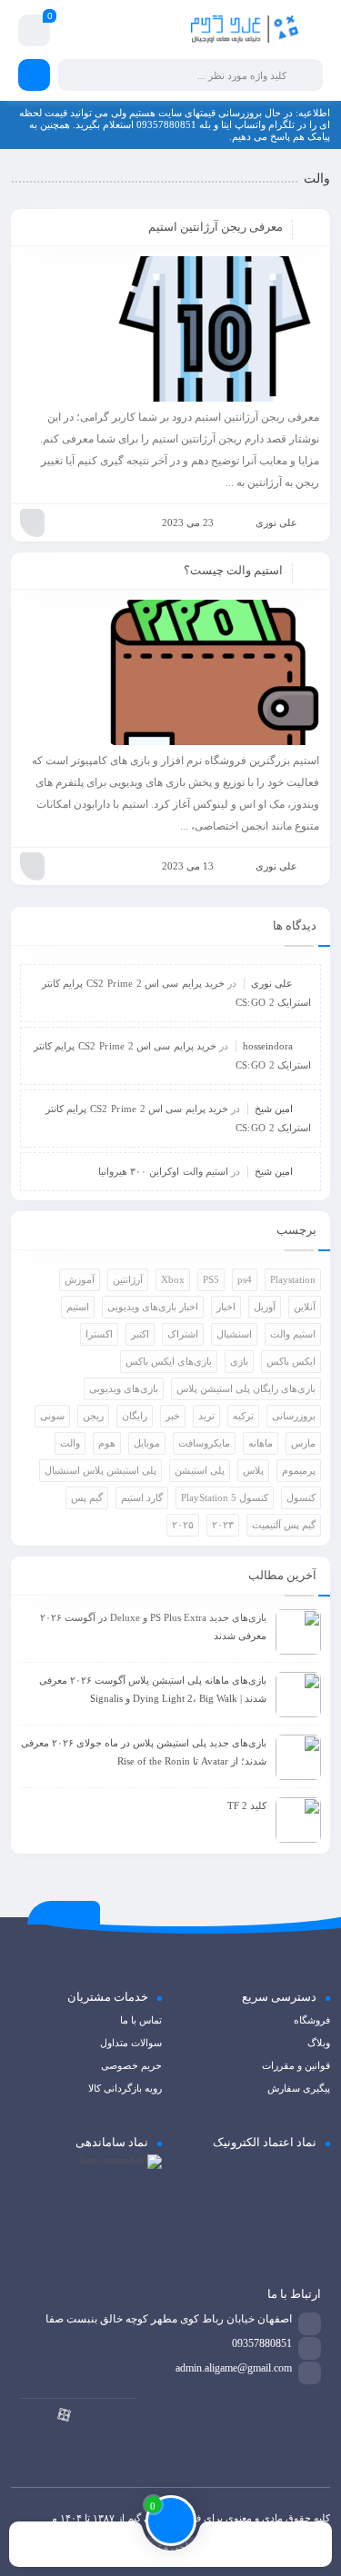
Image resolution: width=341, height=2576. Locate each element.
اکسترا (99, 1334)
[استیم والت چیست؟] (170, 672)
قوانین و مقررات (296, 2065)
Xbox (173, 1279)
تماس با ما (141, 2020)
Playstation (293, 1279)
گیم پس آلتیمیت (284, 1525)
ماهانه (261, 1443)
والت (70, 1443)
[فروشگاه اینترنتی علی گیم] (245, 30)
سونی (52, 1416)
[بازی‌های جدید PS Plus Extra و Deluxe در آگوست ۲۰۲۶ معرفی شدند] (298, 1632)
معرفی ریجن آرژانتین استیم (216, 227)
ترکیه (243, 1416)
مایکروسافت (204, 1443)
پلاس (253, 1470)
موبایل (147, 1443)
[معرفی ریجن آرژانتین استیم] (170, 329)
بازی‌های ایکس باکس (169, 1361)
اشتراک (183, 1334)
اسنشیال (234, 1334)
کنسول (301, 1497)
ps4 (245, 1279)
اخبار (226, 1307)
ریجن (93, 1416)
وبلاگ (319, 2043)
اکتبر (140, 1334)
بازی (239, 1361)
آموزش (80, 1279)
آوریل (265, 1307)
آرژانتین (128, 1279)
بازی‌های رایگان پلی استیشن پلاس (246, 1388)
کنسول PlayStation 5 (225, 1497)
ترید (206, 1416)
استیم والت (293, 1334)
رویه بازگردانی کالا (125, 2088)
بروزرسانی (294, 1416)
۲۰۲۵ (183, 1525)
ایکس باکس (291, 1361)
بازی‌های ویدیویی (124, 1388)
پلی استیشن (200, 1470)
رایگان (135, 1416)
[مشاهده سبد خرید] (34, 33)
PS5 (211, 1279)
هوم (107, 1443)
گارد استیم (142, 1497)
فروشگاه (312, 2020)
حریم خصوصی (131, 2065)
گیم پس (87, 1497)
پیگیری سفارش (299, 2088)
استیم (78, 1307)
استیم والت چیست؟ (233, 570)
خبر (173, 1416)
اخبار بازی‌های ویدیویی (153, 1307)
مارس (303, 1443)
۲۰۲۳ (223, 1525)
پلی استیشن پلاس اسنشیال (100, 1470)
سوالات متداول (131, 2043)
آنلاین (305, 1307)
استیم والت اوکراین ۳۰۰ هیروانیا (163, 1171)
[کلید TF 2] (298, 1820)
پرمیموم (299, 1470)
